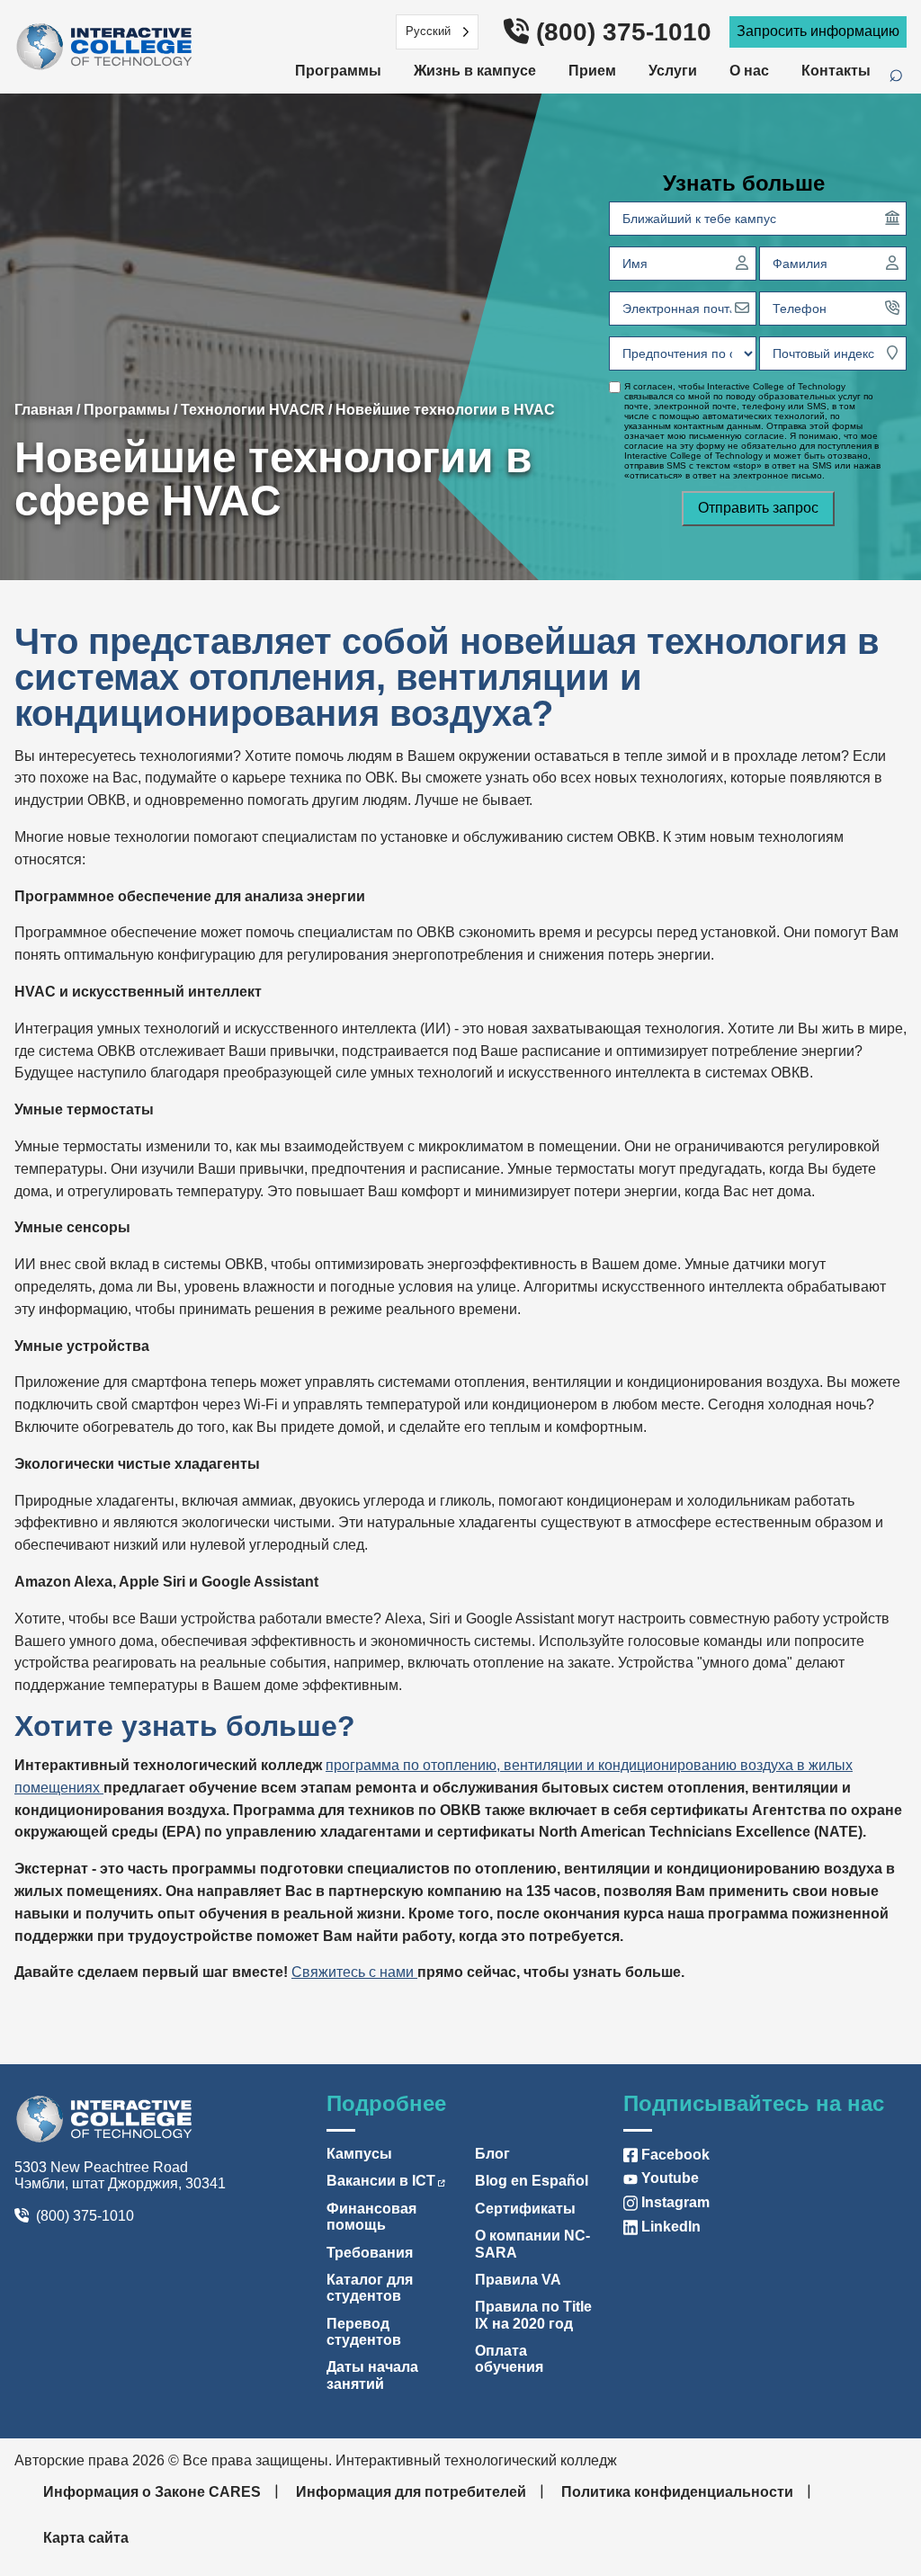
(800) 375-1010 (624, 32)
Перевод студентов (364, 2332)
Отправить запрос (758, 508)
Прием (592, 71)
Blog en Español (532, 2181)
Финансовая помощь (371, 2217)
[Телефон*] (892, 308)
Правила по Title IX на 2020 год (533, 2315)
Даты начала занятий (372, 2375)
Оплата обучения (509, 2359)
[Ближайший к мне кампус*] (892, 218)
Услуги (673, 71)
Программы (338, 71)
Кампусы (359, 2154)
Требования (370, 2253)
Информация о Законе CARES (152, 2492)
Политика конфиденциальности (677, 2492)
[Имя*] (742, 263)
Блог (492, 2154)
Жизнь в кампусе (475, 71)
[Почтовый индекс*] (892, 353)
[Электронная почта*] (742, 308)
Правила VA (518, 2280)
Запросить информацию (818, 31)
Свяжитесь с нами (354, 1972)
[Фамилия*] (892, 263)
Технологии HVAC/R (253, 410)
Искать (905, 76)
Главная (44, 410)
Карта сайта (86, 2538)
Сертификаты (525, 2209)
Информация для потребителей (411, 2492)
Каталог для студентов (370, 2288)
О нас (749, 71)
